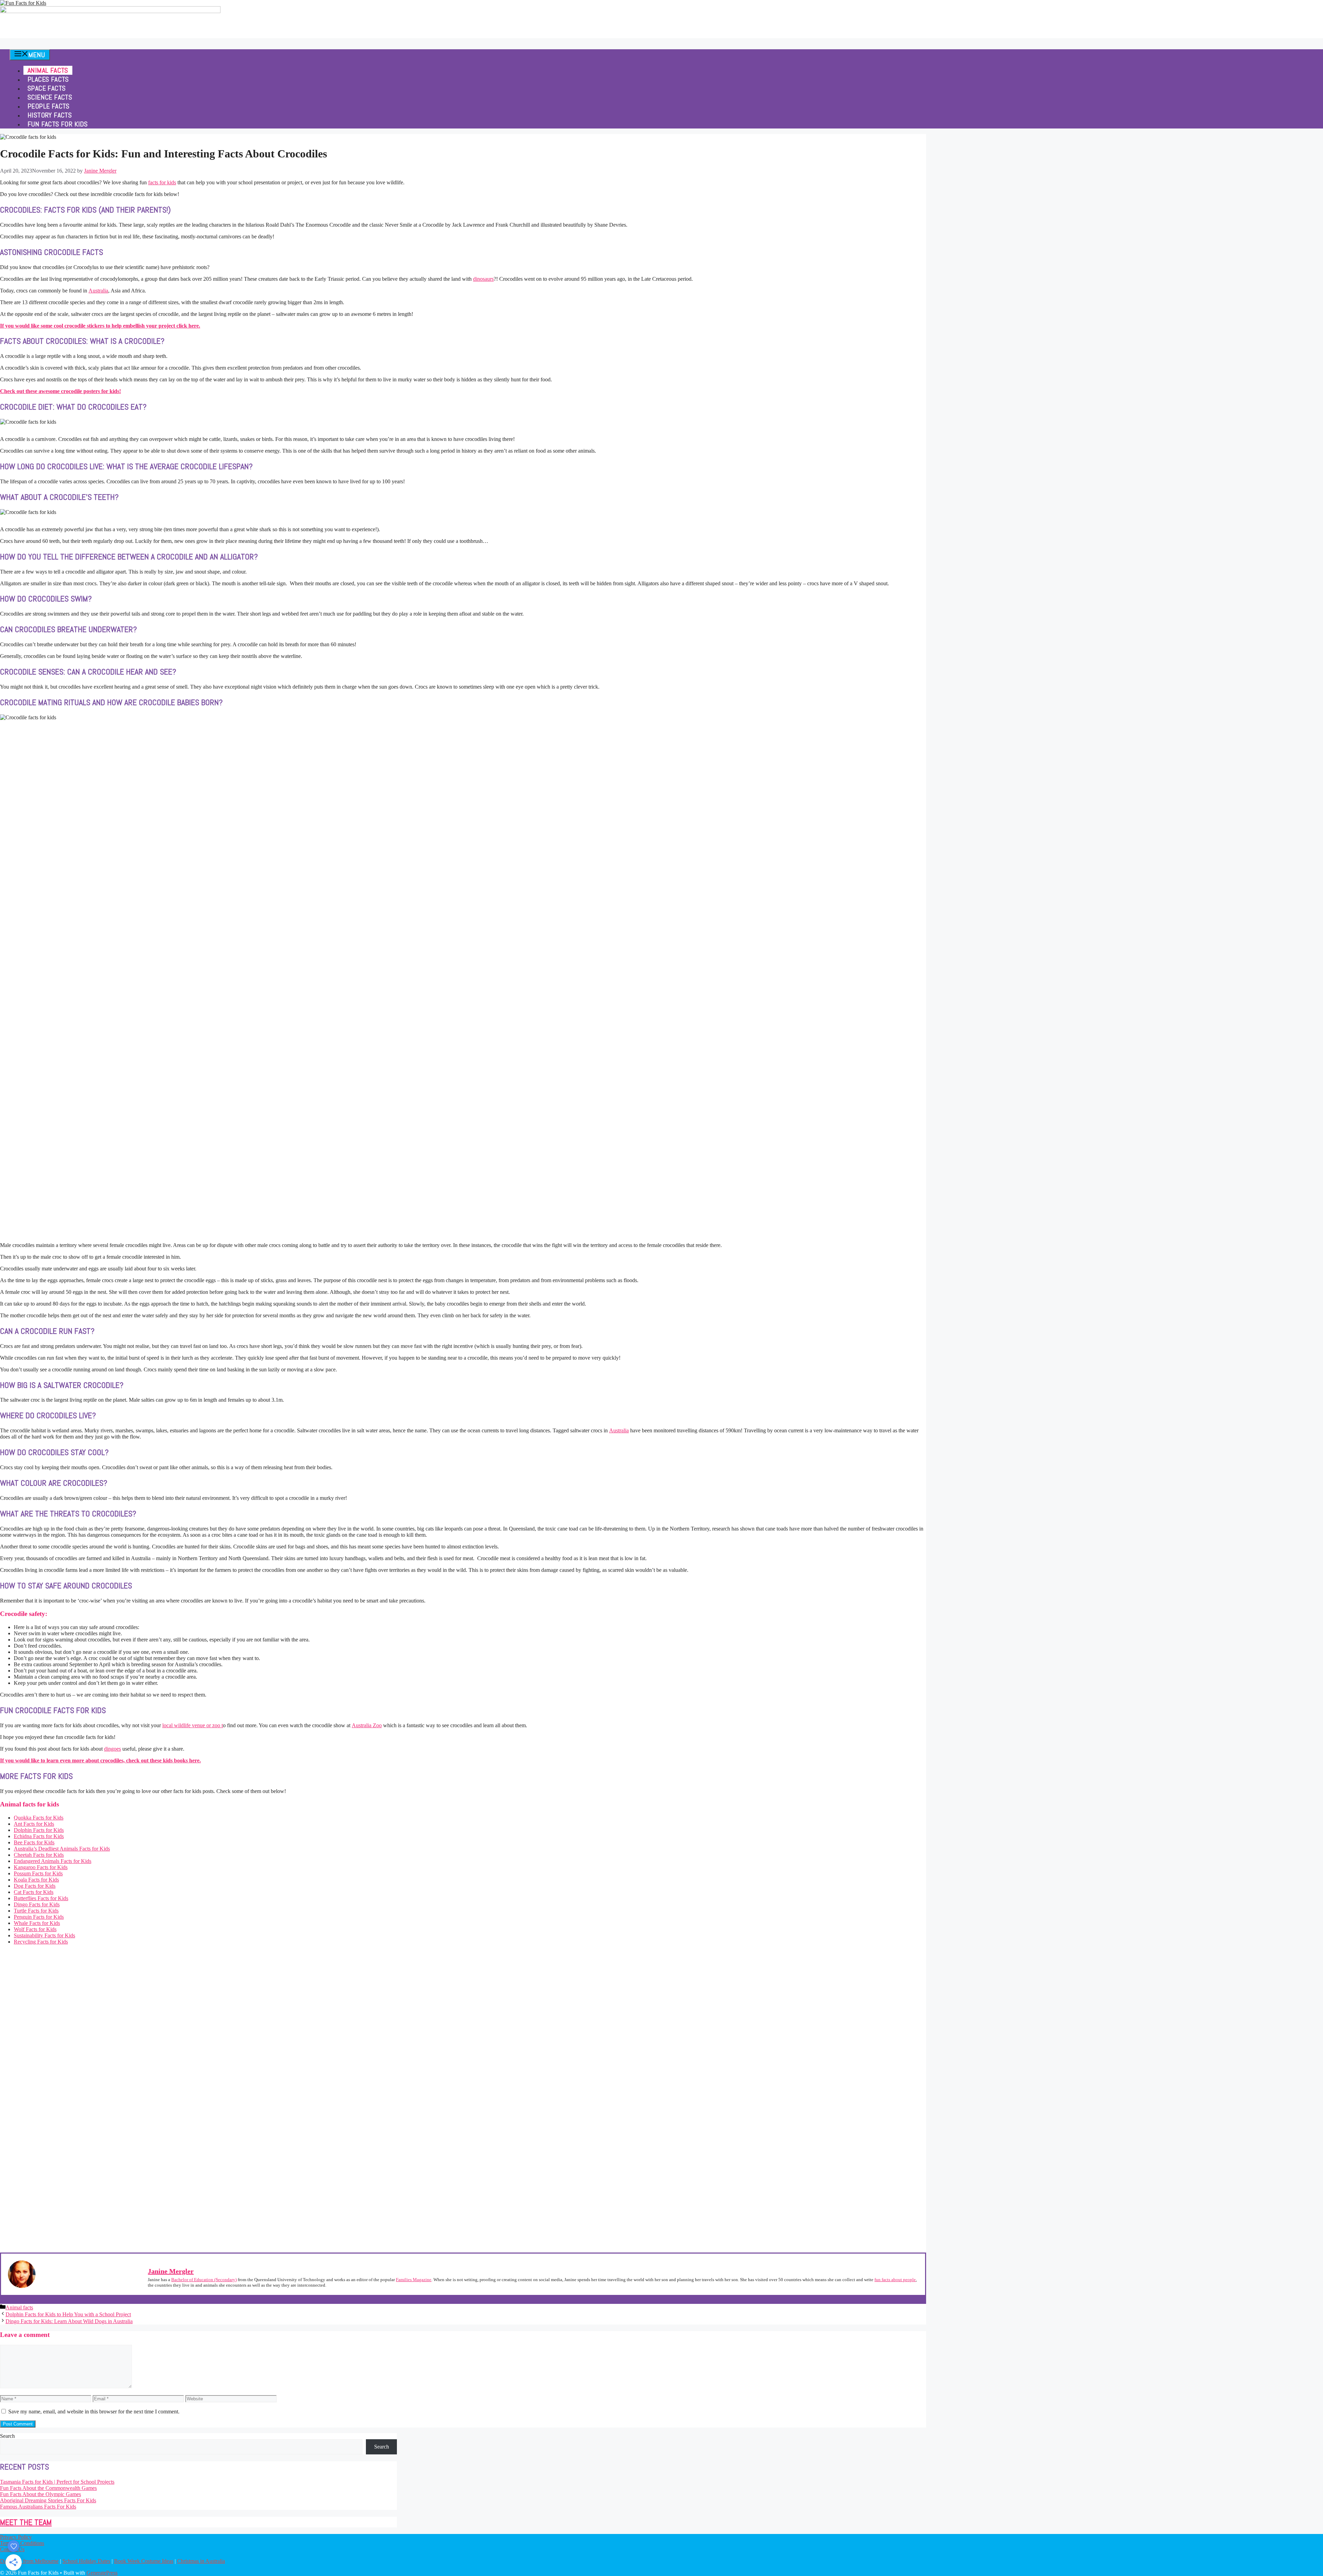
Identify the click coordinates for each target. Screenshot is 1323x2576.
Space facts (47, 88)
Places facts (48, 79)
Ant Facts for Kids (34, 1824)
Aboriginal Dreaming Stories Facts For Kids (48, 2500)
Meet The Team (26, 2522)
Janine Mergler (171, 2271)
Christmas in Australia (201, 2561)
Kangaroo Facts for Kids (41, 1867)
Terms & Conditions (22, 2543)
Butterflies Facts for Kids (41, 1898)
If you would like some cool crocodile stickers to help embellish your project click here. (100, 326)
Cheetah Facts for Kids (39, 1855)
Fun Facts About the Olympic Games (40, 2494)
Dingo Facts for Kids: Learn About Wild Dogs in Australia (69, 2321)
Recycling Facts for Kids (41, 1942)
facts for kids (162, 182)
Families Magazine (414, 2280)
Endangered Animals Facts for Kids (53, 1861)
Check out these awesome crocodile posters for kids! (60, 391)
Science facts (50, 97)
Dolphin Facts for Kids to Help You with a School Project (68, 2314)
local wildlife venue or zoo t (193, 1725)
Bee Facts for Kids (34, 1842)
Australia (98, 291)
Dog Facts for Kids (35, 1886)
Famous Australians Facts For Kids (38, 2507)
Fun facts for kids (58, 124)
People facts (49, 106)
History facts (50, 115)
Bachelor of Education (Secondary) (204, 2280)
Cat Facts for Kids (34, 1892)
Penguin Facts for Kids (39, 1917)
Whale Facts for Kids (37, 1923)
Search (7, 2436)
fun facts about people (895, 2280)
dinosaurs (483, 279)
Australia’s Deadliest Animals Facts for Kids (62, 1849)
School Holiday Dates (86, 2561)
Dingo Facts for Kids (37, 1904)
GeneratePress (102, 2573)
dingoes (112, 1749)
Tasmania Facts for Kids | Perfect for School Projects (57, 2482)
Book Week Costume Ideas (144, 2561)
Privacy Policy (16, 2537)
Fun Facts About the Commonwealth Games (48, 2488)
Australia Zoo (367, 1725)
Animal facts (48, 70)
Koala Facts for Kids (36, 1880)
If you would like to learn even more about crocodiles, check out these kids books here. (100, 1760)
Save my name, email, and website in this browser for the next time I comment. (94, 2412)
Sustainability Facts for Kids (44, 1935)
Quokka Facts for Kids (39, 1818)
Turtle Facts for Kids (36, 1911)
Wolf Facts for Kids (35, 1929)
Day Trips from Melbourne (29, 2561)
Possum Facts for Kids (38, 1873)
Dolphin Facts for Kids (39, 1830)
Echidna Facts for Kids (39, 1836)
